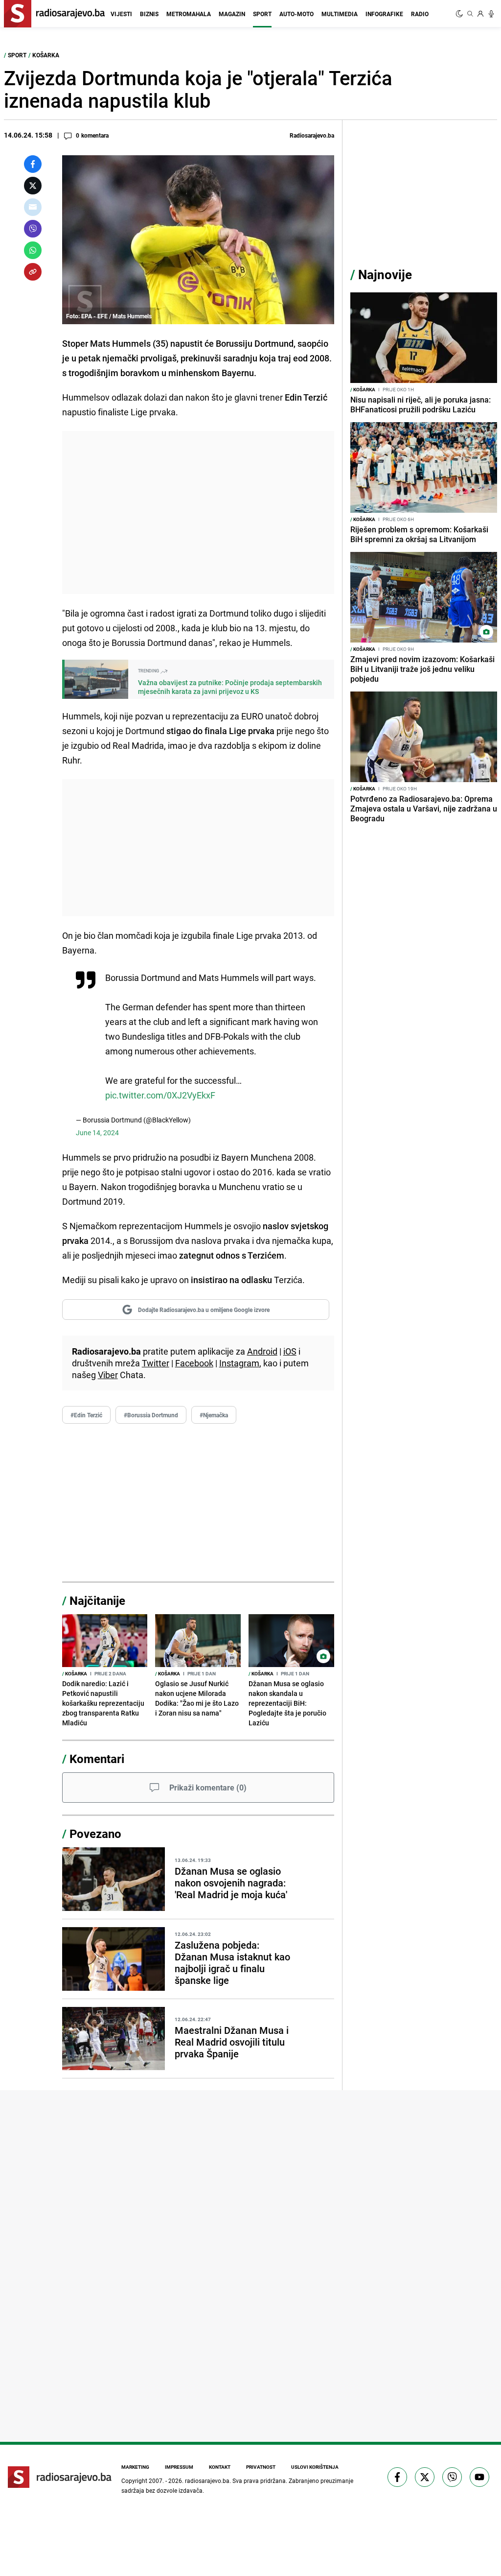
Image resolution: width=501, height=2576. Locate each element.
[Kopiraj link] (33, 272)
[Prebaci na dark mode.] (460, 14)
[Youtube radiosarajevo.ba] (479, 2477)
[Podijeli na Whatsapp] (33, 250)
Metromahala (189, 14)
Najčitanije (97, 1600)
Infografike (384, 14)
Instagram (239, 1363)
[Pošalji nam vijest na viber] (452, 2477)
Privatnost (261, 2467)
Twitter (156, 1363)
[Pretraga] (470, 14)
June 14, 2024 (97, 1133)
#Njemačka (214, 1415)
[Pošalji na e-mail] (33, 207)
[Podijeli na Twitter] (33, 186)
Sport (262, 14)
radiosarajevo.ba (207, 2481)
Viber (108, 1375)
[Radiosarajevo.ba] (60, 2477)
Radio (420, 14)
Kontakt (220, 2467)
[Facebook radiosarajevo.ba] (397, 2477)
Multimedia (340, 14)
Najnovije (385, 274)
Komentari (97, 1759)
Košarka (46, 55)
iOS (290, 1351)
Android (262, 1351)
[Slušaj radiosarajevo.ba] (491, 14)
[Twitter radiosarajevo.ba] (425, 2477)
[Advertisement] (198, 513)
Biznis (149, 14)
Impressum (179, 2467)
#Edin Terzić (86, 1415)
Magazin (232, 14)
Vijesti (121, 14)
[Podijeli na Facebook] (33, 164)
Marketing (135, 2467)
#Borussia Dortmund (151, 1415)
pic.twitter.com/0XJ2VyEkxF (160, 1095)
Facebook (194, 1363)
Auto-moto (296, 14)
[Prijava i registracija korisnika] (480, 14)
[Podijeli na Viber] (33, 229)
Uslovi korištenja (315, 2467)
